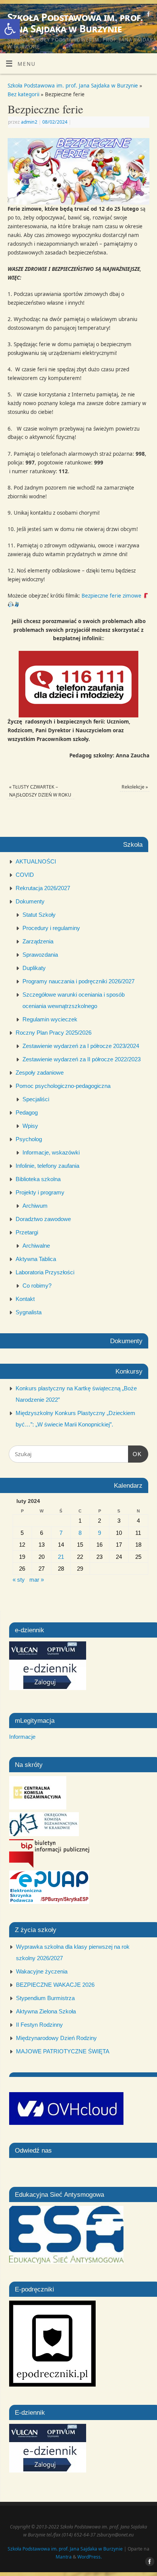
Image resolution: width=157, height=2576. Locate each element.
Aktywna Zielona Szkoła (46, 2011)
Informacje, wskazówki (51, 1152)
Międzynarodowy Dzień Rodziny (56, 2038)
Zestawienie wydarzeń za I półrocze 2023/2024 (81, 1046)
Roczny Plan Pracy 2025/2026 (54, 1033)
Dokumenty (30, 901)
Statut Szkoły (39, 915)
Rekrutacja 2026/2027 (43, 888)
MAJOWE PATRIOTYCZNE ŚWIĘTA (63, 2051)
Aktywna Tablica (36, 1259)
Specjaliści (36, 1099)
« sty (19, 1580)
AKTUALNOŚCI (36, 861)
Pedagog (27, 1112)
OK (135, 1454)
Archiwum (35, 1206)
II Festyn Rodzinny (39, 2025)
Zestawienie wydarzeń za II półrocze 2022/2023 (82, 1059)
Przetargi (27, 1232)
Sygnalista (29, 1312)
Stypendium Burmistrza (45, 1998)
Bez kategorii (23, 94)
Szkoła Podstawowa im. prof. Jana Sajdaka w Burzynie (75, 23)
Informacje (22, 1737)
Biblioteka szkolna (38, 1179)
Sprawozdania (40, 955)
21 (61, 1557)
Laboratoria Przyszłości (45, 1272)
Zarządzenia (38, 941)
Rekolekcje (135, 787)
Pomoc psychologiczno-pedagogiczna (63, 1086)
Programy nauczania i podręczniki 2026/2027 (78, 981)
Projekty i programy (40, 1192)
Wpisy (30, 1126)
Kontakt (25, 1299)
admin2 (29, 122)
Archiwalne (36, 1246)
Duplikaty (34, 968)
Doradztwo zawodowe (43, 1219)
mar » (37, 1580)
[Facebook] (148, 15)
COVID (25, 875)
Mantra (64, 2557)
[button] (10, 29)
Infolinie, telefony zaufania (47, 1166)
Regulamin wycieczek (50, 1019)
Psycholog (29, 1139)
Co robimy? (37, 1286)
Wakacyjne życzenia (42, 1971)
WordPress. (90, 2557)
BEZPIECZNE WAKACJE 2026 (55, 1985)
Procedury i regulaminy (51, 928)
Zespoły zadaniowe (40, 1073)
